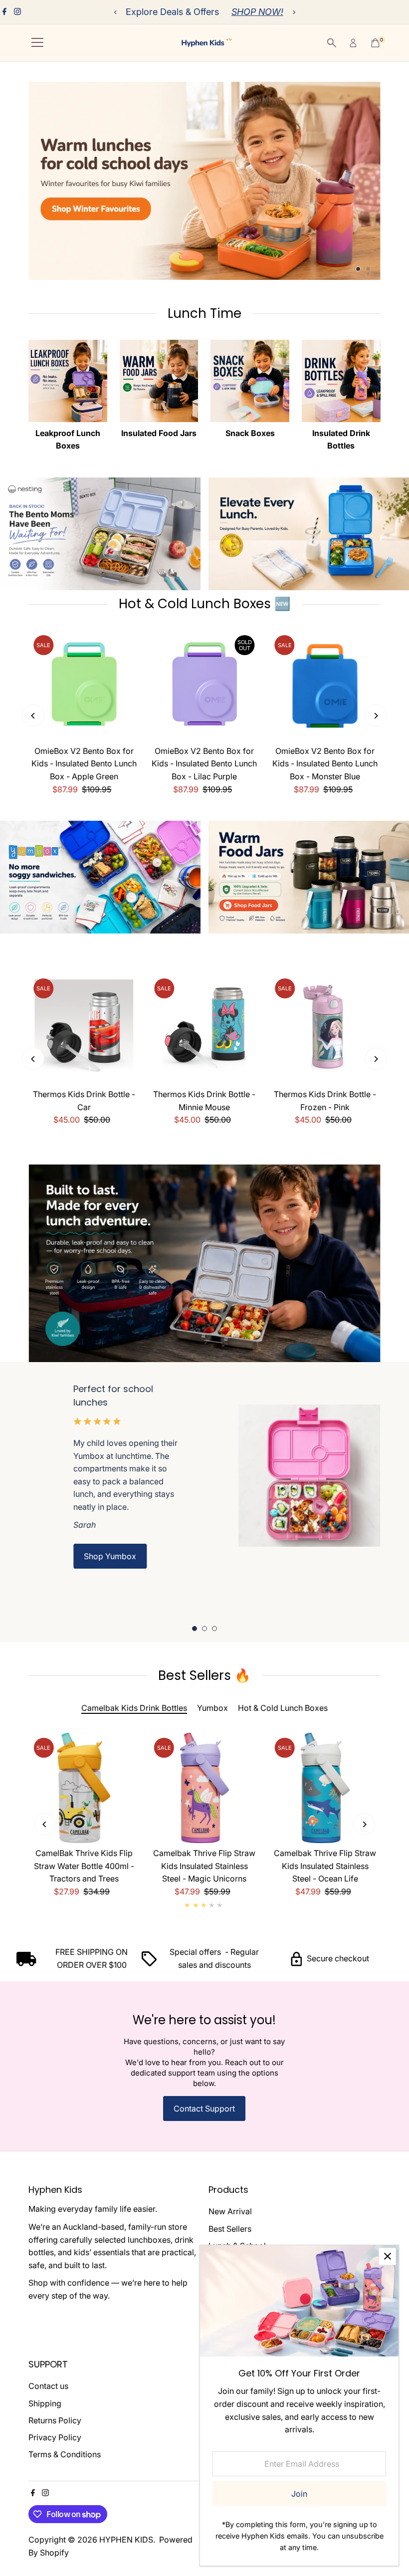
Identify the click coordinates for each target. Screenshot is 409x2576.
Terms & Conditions (65, 2454)
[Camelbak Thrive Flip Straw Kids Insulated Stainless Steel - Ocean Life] (325, 1788)
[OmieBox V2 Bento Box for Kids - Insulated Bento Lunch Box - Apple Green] (84, 686)
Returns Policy (55, 2420)
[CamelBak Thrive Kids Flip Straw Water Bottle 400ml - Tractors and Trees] (84, 1788)
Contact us (48, 2386)
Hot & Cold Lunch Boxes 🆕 (204, 604)
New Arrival (230, 2211)
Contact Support (204, 2108)
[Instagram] (17, 12)
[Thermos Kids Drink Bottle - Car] (84, 1029)
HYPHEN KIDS (126, 2540)
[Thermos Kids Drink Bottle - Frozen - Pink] (325, 1029)
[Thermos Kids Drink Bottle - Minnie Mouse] (204, 1029)
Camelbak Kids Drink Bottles (134, 1708)
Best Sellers (230, 2229)
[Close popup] (387, 2256)
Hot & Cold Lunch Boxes (283, 1708)
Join (299, 2494)
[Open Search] (332, 43)
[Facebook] (4, 12)
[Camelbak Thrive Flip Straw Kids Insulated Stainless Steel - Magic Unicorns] (204, 1788)
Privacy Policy (55, 2437)
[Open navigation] (37, 43)
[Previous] (115, 12)
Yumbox (212, 1708)
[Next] (294, 12)
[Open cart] (375, 43)
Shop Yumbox (110, 1556)
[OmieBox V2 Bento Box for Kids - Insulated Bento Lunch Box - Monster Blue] (325, 686)
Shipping (45, 2403)
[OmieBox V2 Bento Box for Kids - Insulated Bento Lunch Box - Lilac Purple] (204, 686)
